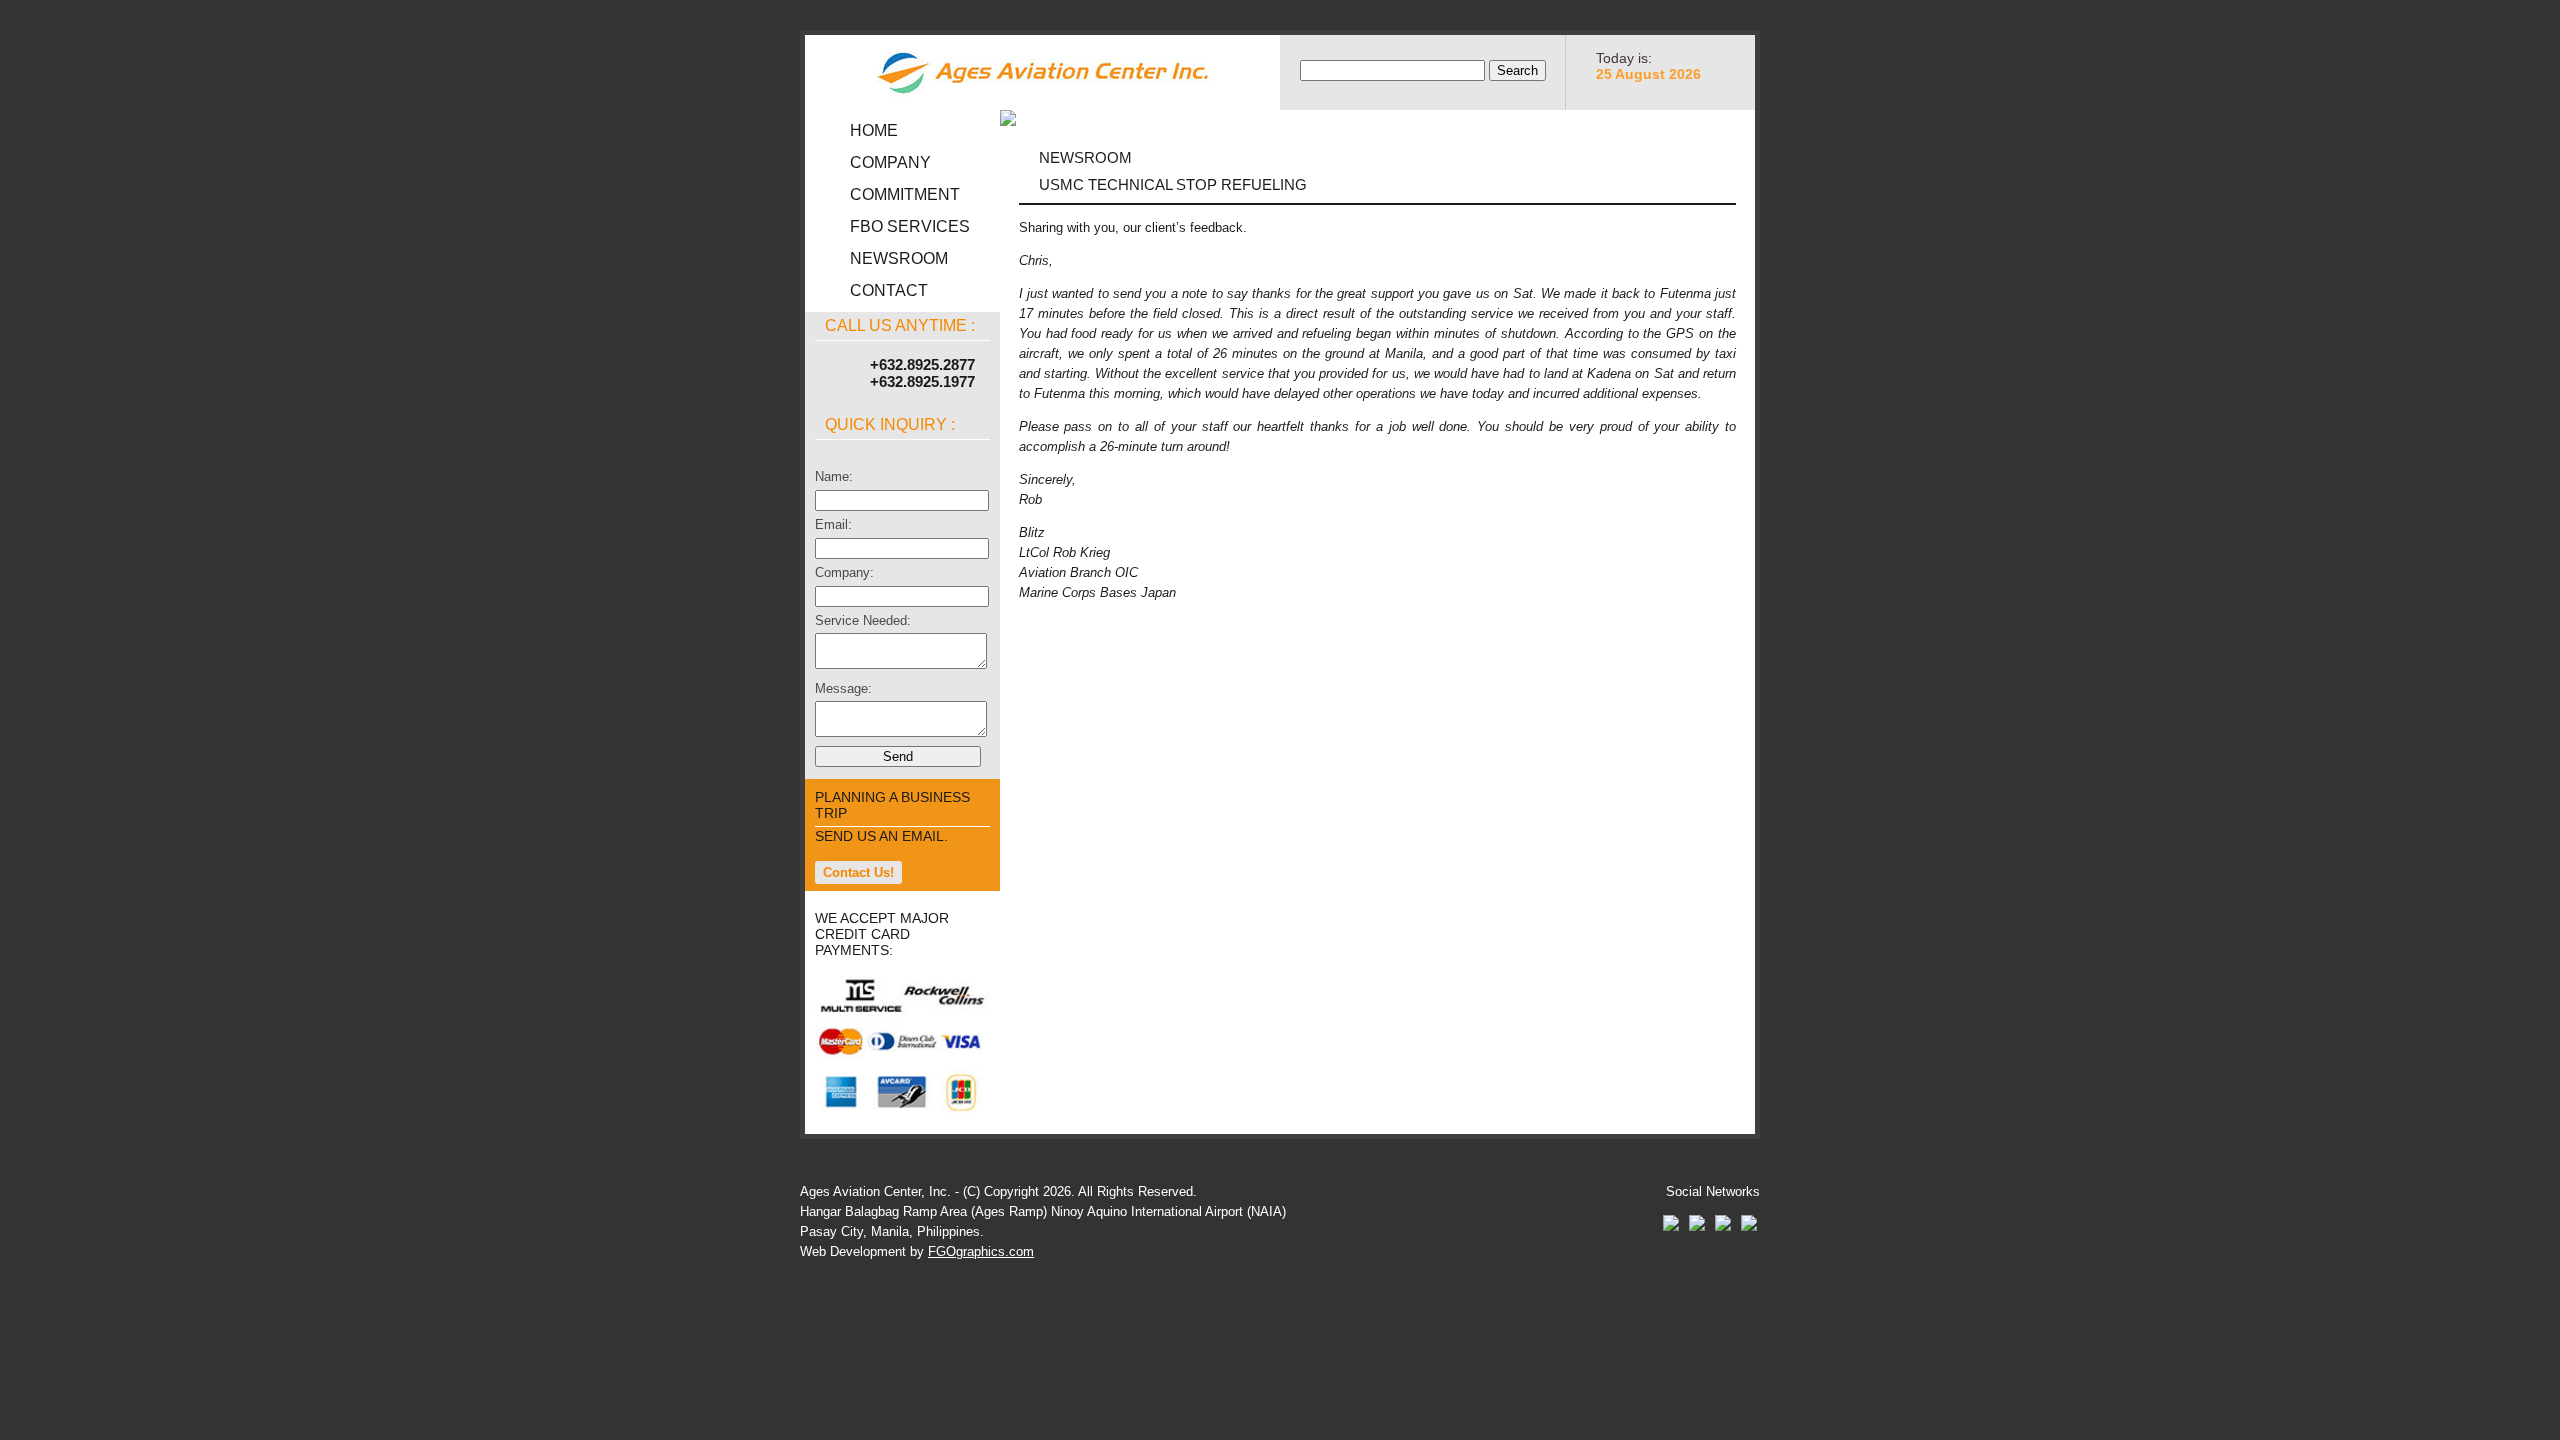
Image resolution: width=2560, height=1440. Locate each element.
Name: (834, 476)
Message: (843, 688)
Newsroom (899, 258)
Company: (844, 572)
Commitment (905, 194)
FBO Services (910, 226)
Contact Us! (858, 872)
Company (890, 162)
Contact (889, 290)
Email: (833, 524)
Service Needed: (863, 620)
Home (874, 130)
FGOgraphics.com (981, 1251)
